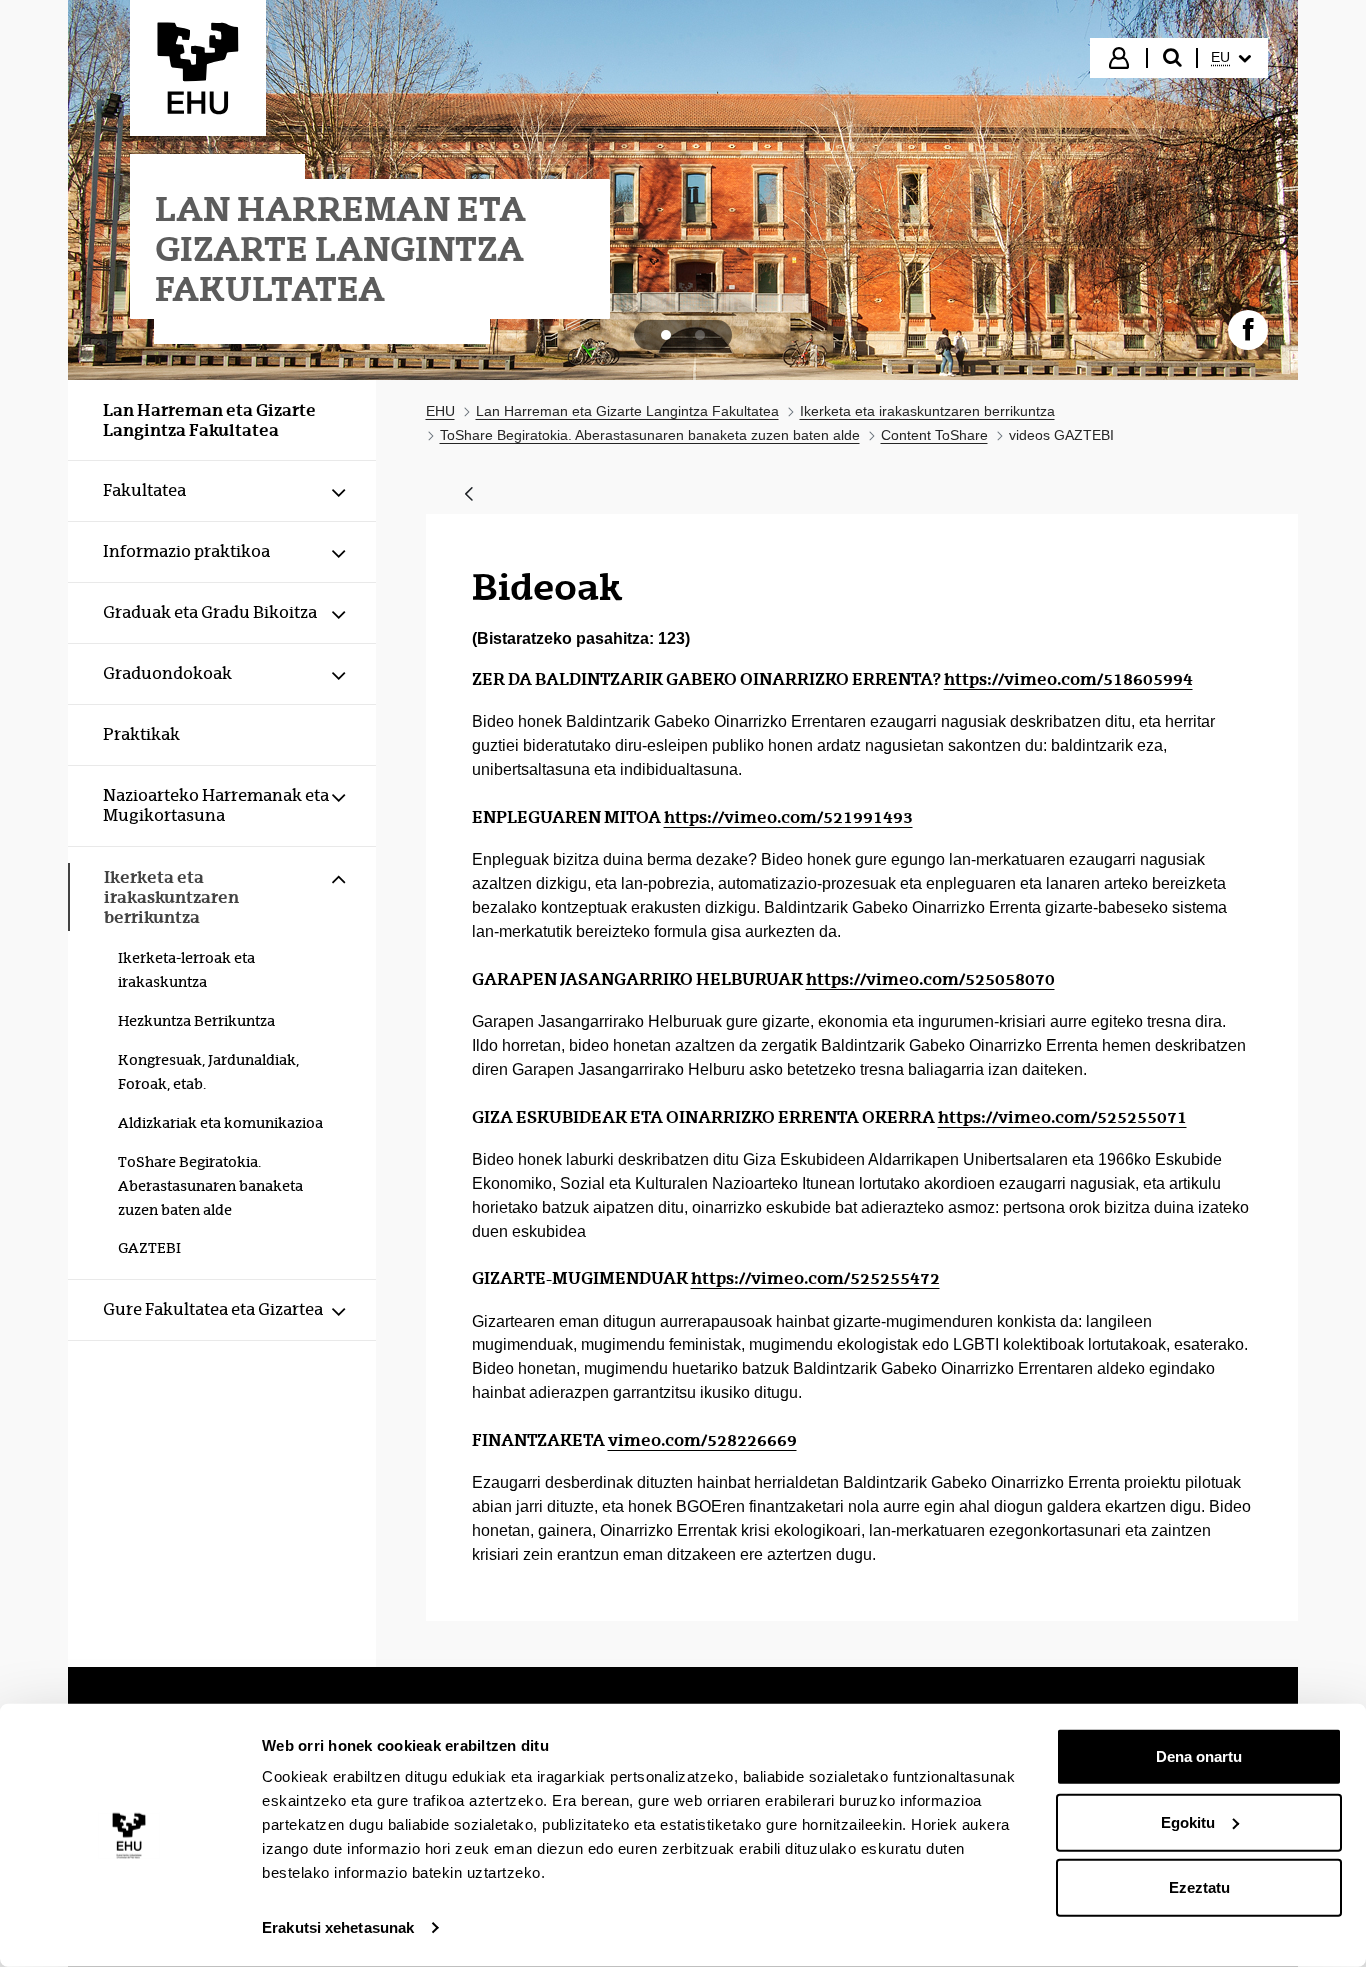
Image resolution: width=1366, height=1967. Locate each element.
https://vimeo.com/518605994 (1068, 679)
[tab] (666, 335)
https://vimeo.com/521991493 (788, 817)
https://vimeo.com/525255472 (815, 1278)
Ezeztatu (1199, 1887)
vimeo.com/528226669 (702, 1440)
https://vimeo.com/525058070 (930, 979)
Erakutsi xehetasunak (338, 1927)
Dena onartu (1199, 1756)
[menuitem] (1231, 58)
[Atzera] (469, 495)
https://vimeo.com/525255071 (1062, 1117)
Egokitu (1188, 1821)
